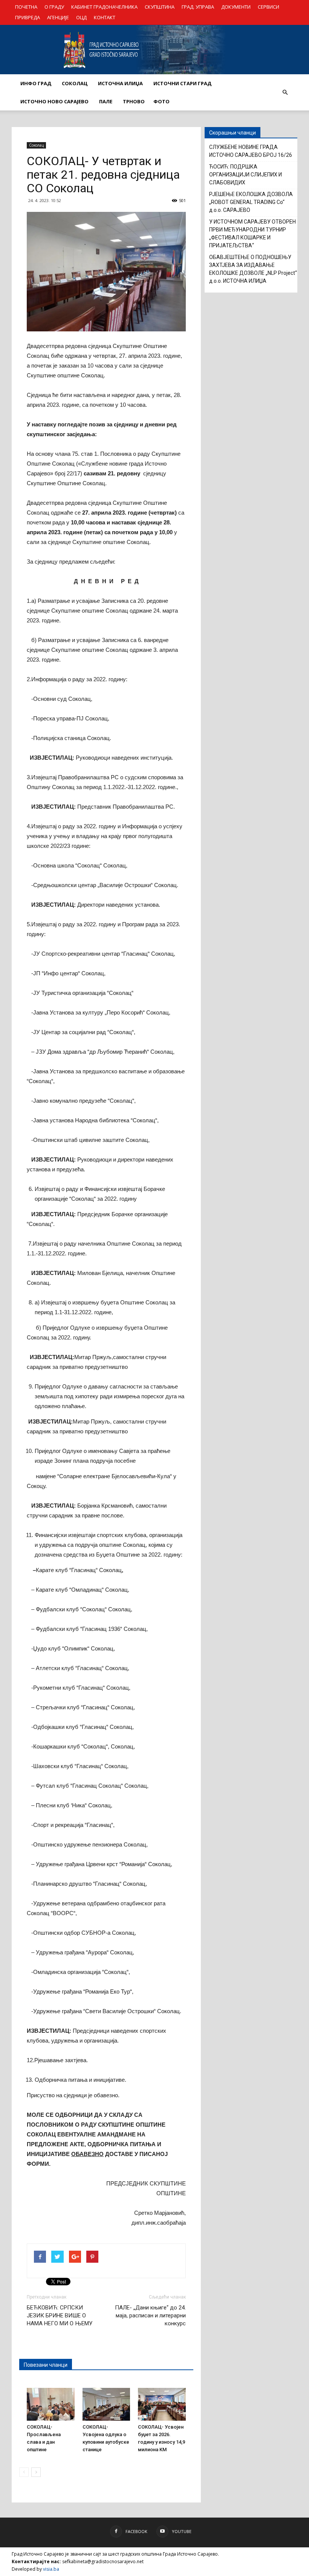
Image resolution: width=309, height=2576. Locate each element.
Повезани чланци (46, 2365)
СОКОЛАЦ (75, 83)
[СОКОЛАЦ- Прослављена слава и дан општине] (51, 2404)
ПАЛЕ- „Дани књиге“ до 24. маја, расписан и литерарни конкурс (150, 2315)
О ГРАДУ (54, 7)
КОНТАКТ (105, 17)
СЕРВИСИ (268, 7)
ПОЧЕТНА (26, 7)
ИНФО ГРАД (36, 83)
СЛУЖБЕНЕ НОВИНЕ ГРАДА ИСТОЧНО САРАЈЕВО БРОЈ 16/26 (251, 151)
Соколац (36, 145)
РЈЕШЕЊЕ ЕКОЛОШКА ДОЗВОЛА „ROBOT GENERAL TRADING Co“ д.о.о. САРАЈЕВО (251, 202)
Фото (161, 101)
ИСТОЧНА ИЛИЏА (120, 83)
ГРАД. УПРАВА (198, 7)
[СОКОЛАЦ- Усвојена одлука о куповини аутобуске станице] (106, 2404)
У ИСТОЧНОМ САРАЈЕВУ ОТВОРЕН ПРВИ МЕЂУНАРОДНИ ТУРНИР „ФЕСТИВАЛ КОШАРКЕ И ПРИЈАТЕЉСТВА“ (252, 234)
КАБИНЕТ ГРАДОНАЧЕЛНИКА (104, 7)
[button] (285, 92)
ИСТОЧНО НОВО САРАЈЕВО (54, 101)
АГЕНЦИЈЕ (58, 17)
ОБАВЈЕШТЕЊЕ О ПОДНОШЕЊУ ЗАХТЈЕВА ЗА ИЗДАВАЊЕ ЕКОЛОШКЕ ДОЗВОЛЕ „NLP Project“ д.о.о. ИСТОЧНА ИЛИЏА (253, 269)
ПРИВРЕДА (28, 17)
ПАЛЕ (106, 101)
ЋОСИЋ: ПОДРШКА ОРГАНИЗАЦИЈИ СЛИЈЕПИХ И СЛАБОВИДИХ (246, 175)
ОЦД (81, 17)
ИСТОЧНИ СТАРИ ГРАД (182, 83)
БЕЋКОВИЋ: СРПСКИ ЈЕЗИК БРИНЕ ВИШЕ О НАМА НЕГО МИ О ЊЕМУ (60, 2315)
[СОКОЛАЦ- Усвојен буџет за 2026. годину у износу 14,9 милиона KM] (162, 2404)
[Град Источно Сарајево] (154, 50)
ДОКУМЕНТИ (236, 7)
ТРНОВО (134, 101)
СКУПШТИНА (160, 7)
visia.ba (51, 2569)
